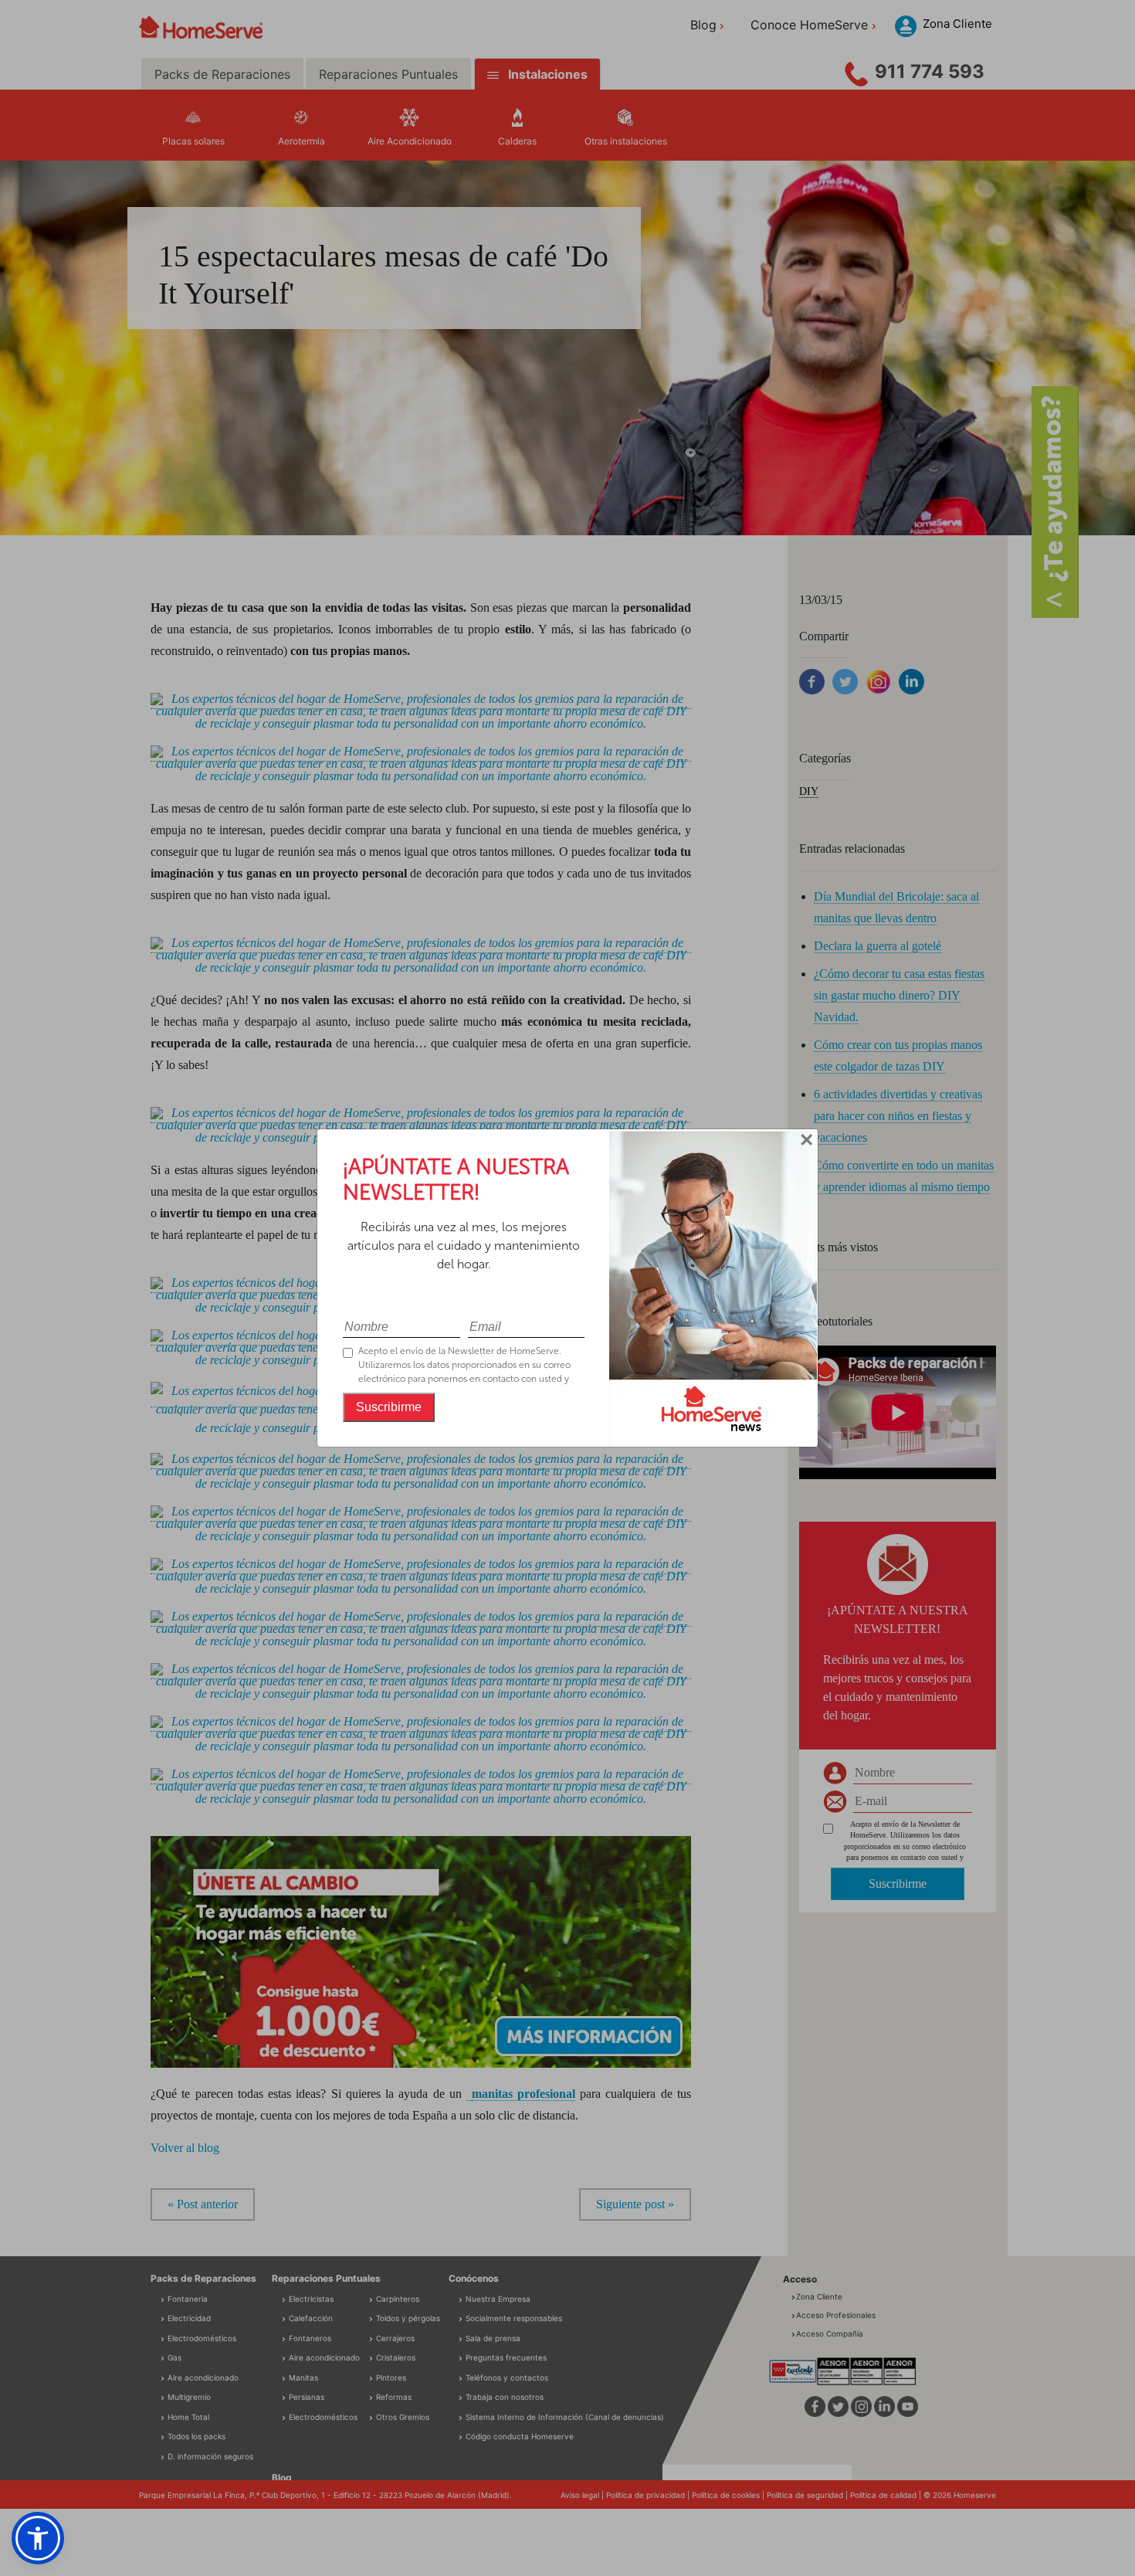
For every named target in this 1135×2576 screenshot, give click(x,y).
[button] (38, 2538)
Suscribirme (389, 1407)
